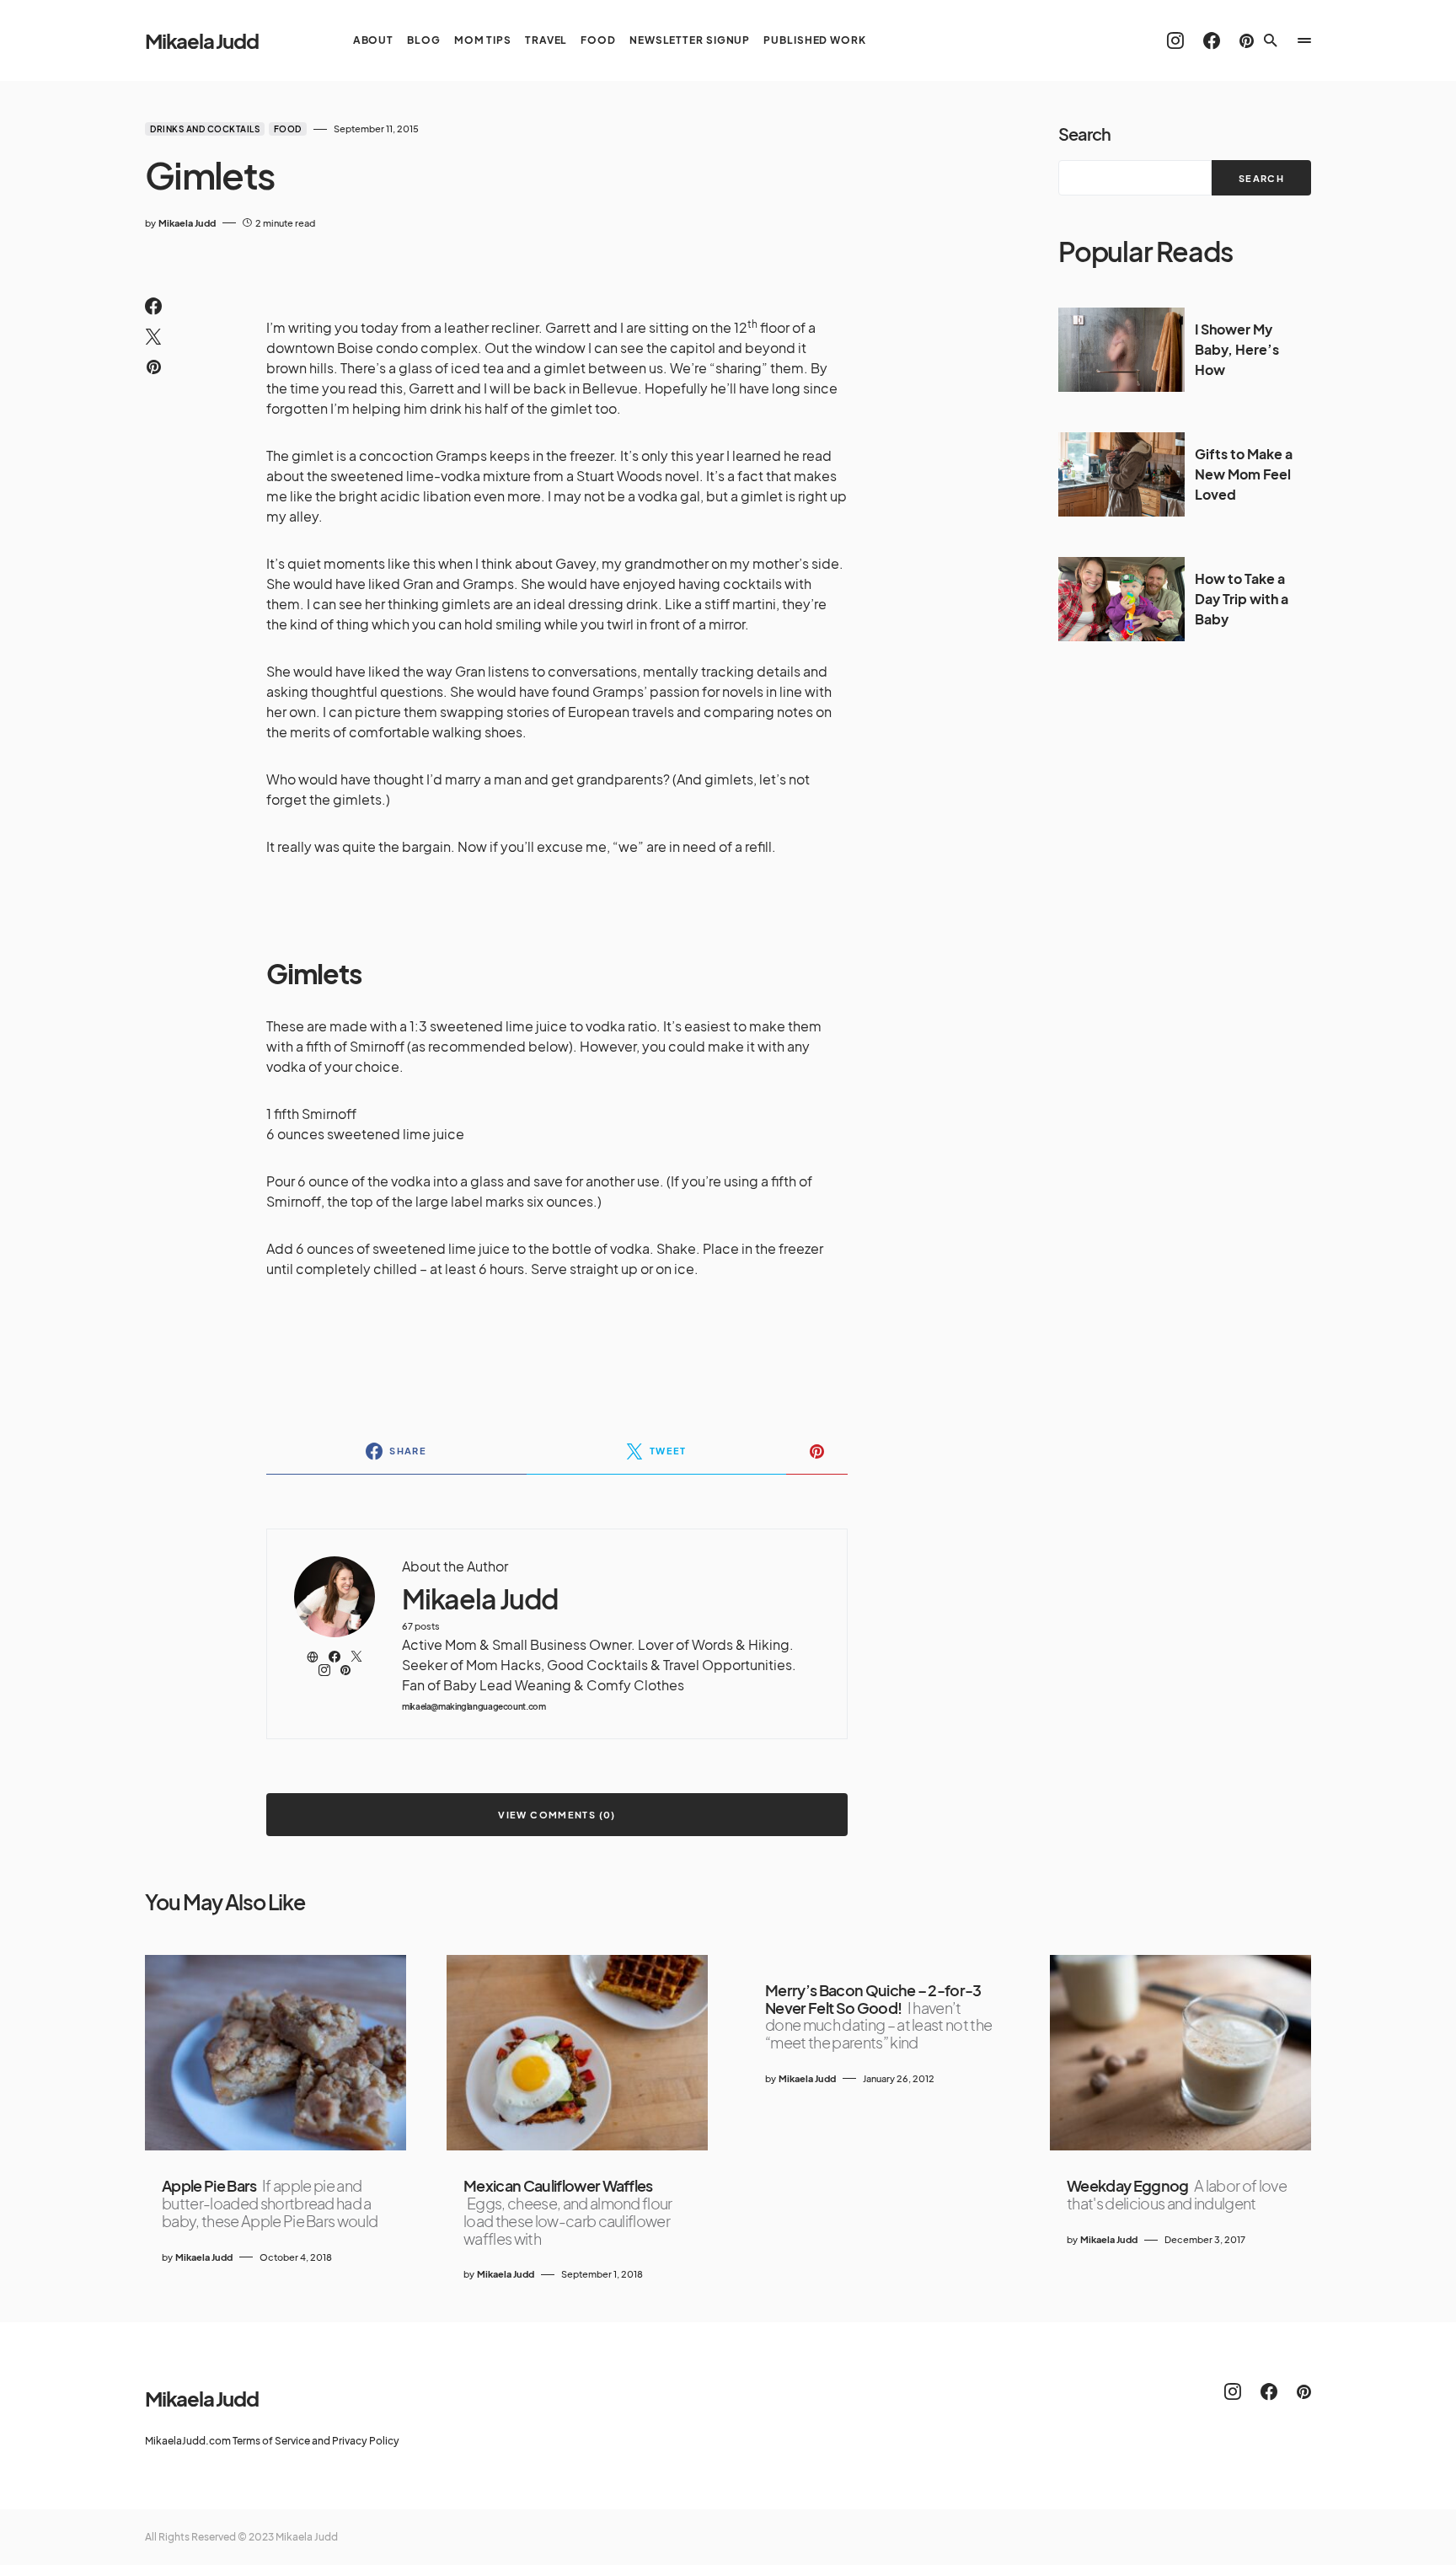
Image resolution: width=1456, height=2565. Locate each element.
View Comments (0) (557, 1815)
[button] (1271, 40)
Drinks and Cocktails (205, 129)
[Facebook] (1212, 40)
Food (288, 129)
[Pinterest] (1247, 40)
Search (1084, 134)
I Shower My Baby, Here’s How (1237, 349)
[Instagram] (1175, 40)
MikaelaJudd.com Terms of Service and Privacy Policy (272, 2441)
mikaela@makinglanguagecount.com (474, 1707)
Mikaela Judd (202, 40)
